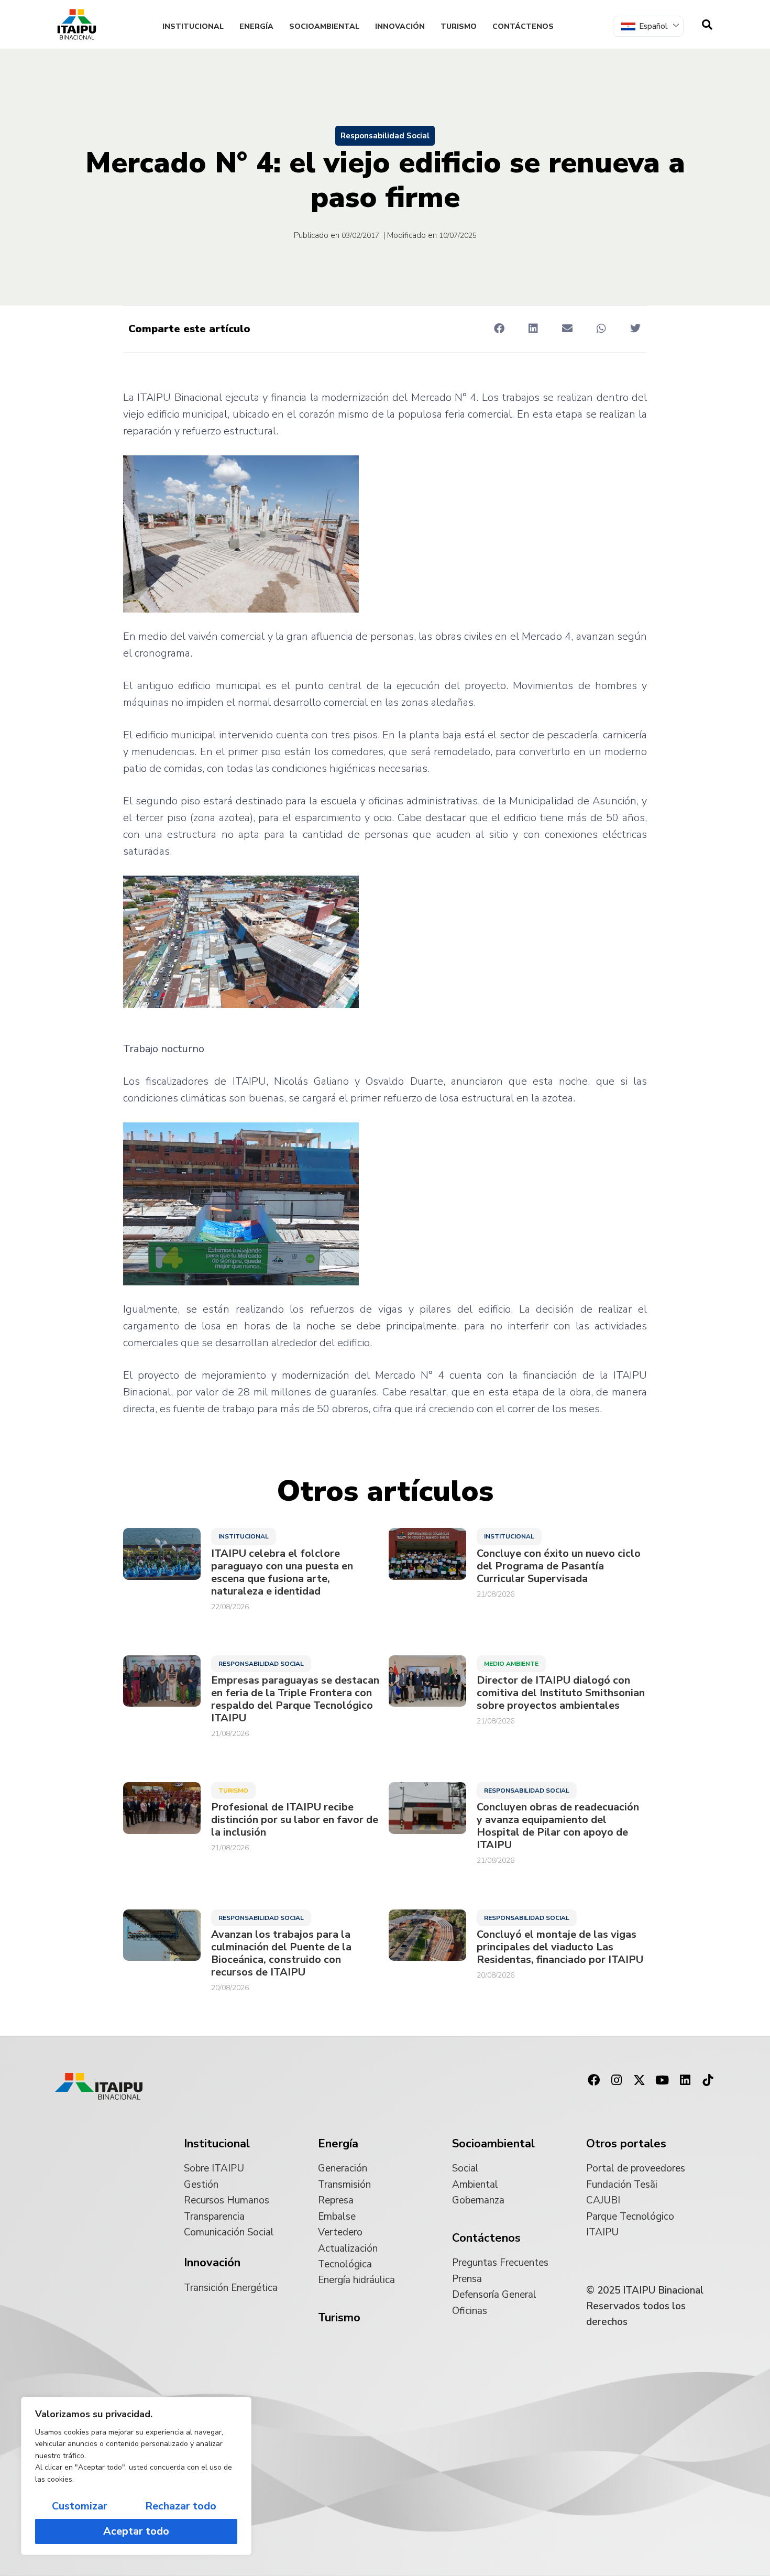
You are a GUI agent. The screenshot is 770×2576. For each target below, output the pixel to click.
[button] (499, 328)
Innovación (400, 26)
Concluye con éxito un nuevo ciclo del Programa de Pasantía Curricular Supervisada (559, 1566)
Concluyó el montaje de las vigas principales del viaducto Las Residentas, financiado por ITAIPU (560, 1947)
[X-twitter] (640, 2080)
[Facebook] (593, 2080)
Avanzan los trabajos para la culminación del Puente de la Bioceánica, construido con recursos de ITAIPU (281, 1953)
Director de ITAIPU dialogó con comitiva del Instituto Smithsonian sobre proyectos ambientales (561, 1693)
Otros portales (626, 2144)
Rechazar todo (181, 2506)
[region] (136, 2476)
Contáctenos (523, 26)
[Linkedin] (685, 2080)
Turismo (459, 26)
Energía (256, 26)
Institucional (193, 26)
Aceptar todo (136, 2531)
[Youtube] (662, 2080)
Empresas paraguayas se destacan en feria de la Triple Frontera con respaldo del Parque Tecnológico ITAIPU (295, 1699)
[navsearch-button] (707, 25)
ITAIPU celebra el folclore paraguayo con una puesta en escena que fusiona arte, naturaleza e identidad (282, 1573)
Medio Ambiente (511, 1664)
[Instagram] (617, 2080)
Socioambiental (324, 26)
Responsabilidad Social (385, 136)
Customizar (80, 2506)
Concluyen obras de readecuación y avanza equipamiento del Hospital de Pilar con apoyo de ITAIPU (558, 1826)
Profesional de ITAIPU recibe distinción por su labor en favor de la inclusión (295, 1820)
